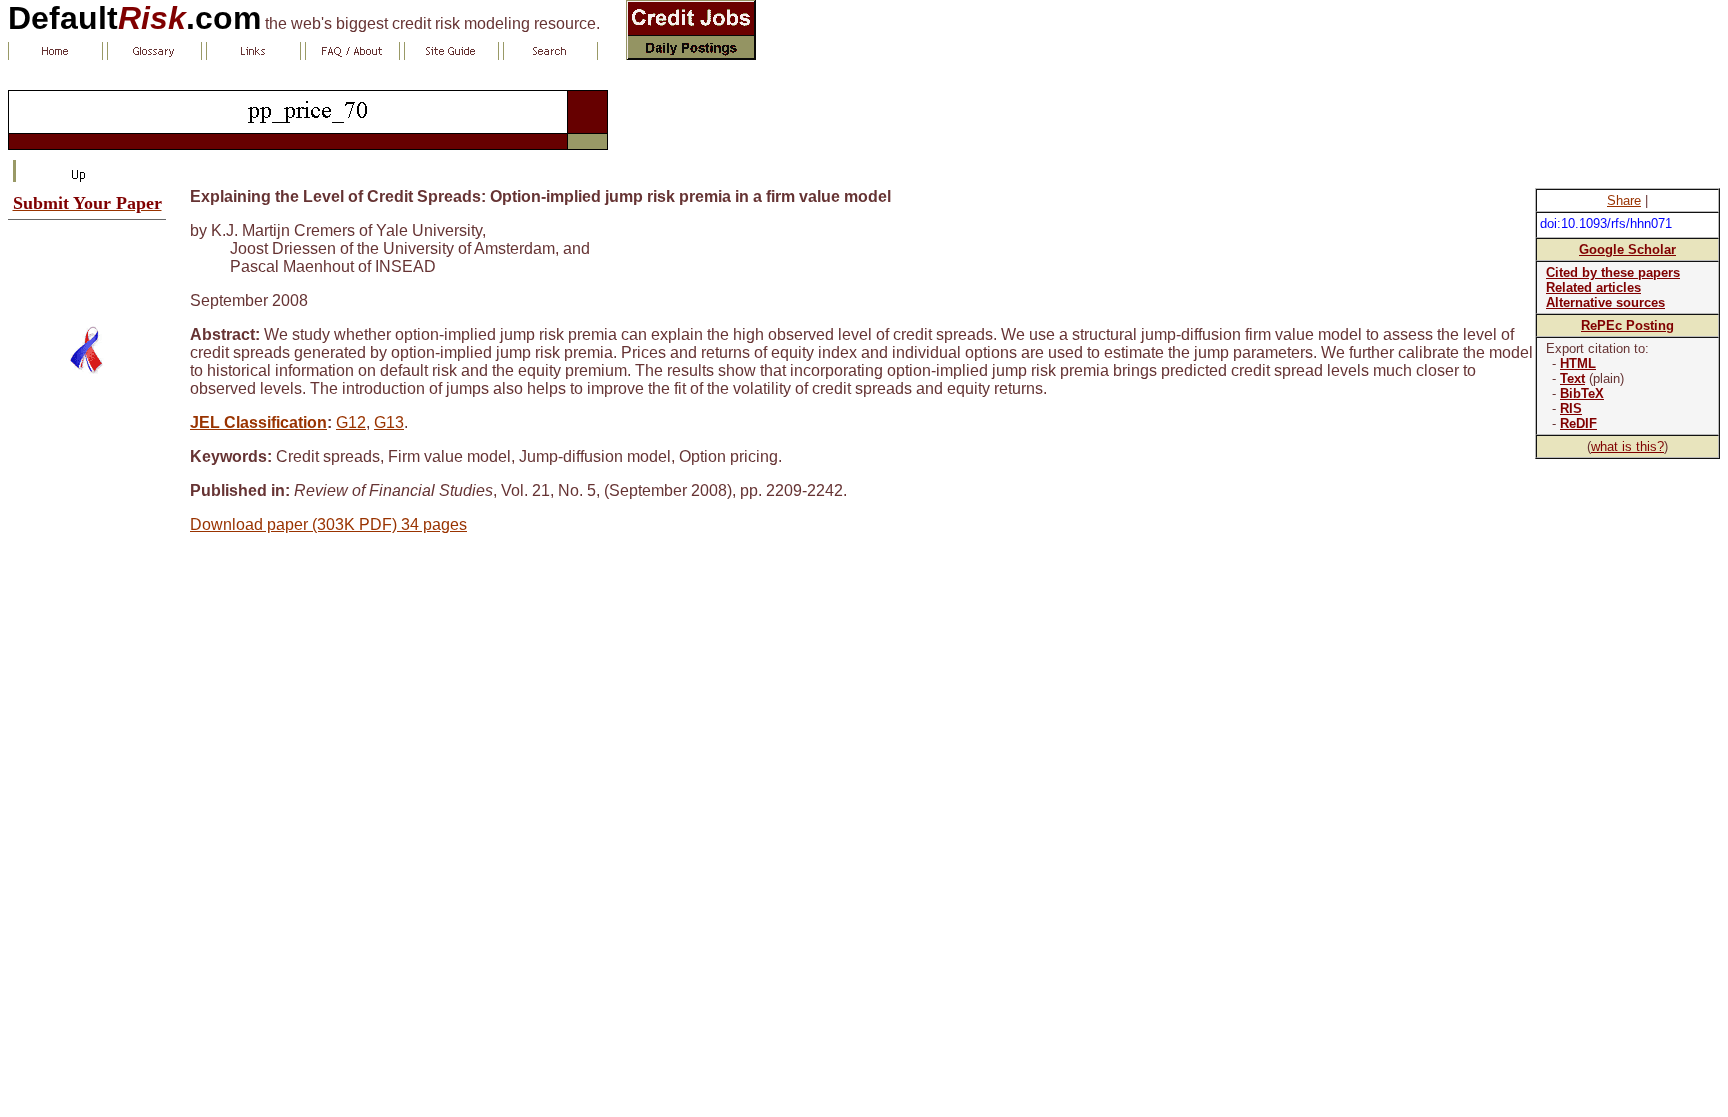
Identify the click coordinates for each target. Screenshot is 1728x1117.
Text (1572, 378)
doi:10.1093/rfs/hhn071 (1606, 223)
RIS (1571, 408)
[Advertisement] (87, 265)
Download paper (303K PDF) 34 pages (328, 524)
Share (1624, 200)
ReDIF (1578, 423)
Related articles (1593, 287)
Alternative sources (1605, 302)
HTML (1578, 363)
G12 (351, 422)
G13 (389, 422)
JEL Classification (258, 422)
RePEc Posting (1627, 325)
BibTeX (1582, 393)
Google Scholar (1627, 249)
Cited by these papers (1613, 272)
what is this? (1627, 446)
